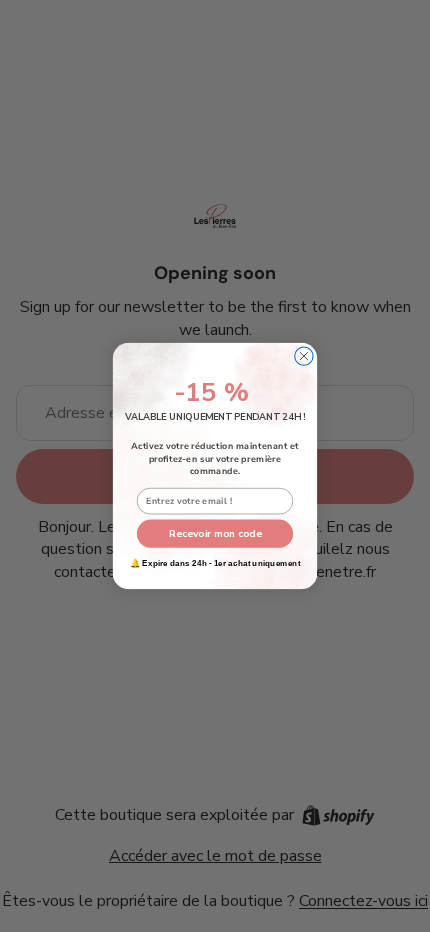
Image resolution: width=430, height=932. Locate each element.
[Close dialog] (304, 356)
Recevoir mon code (215, 533)
